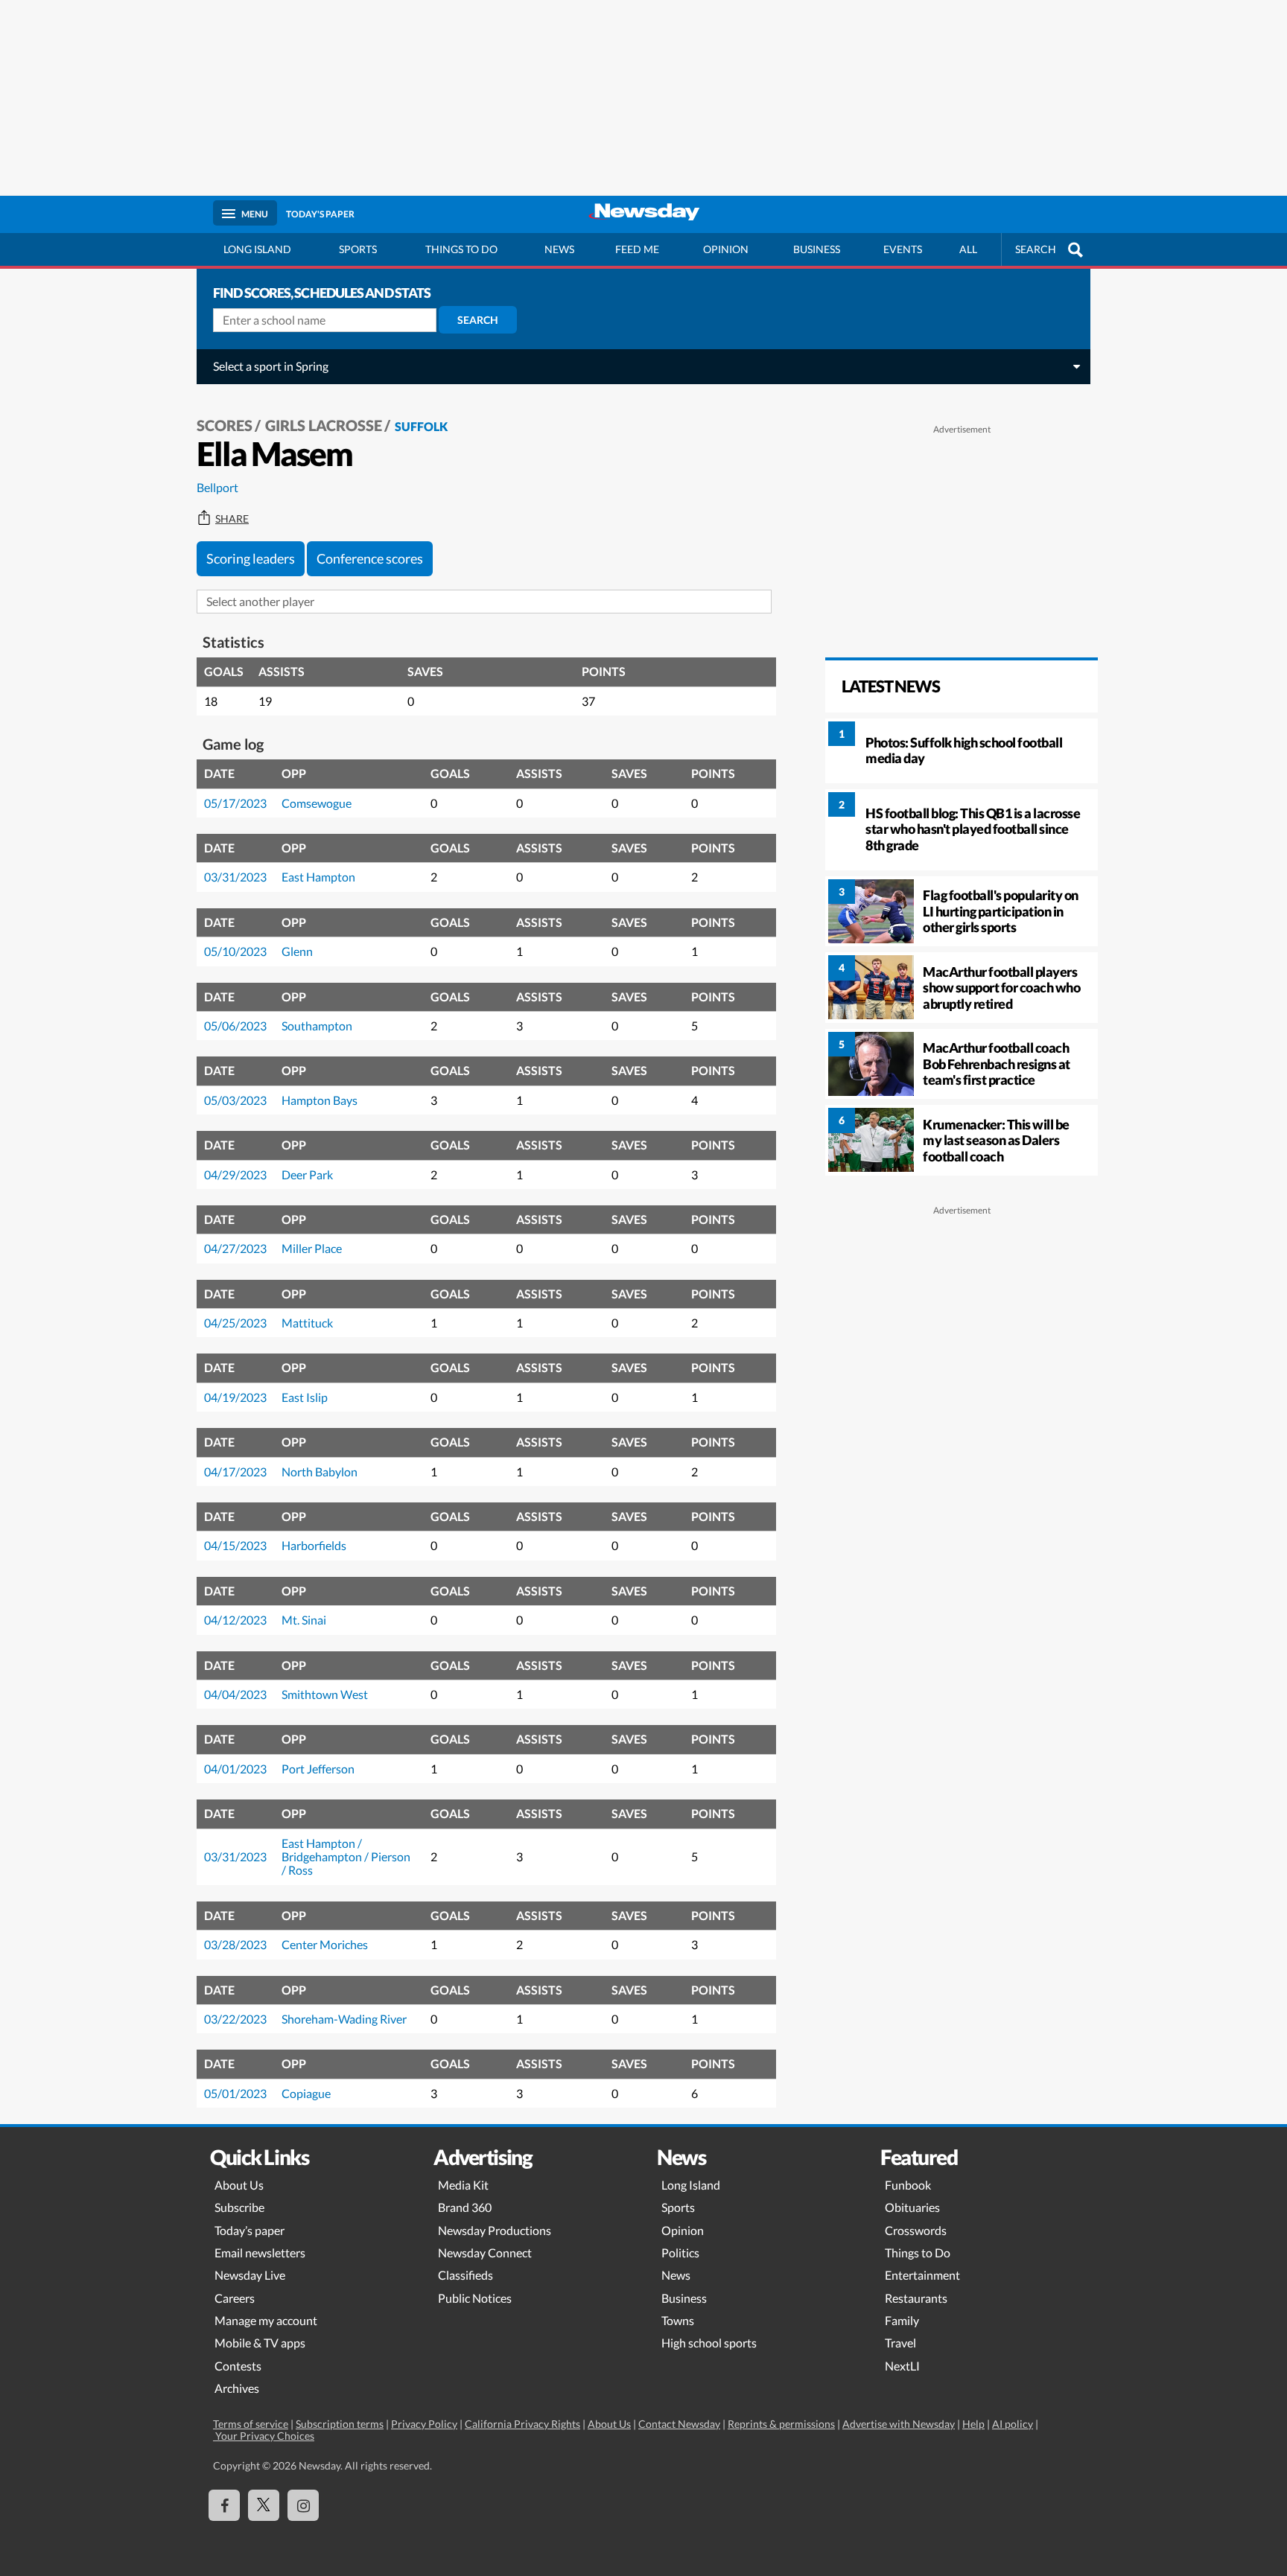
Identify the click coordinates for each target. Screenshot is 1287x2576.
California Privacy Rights (522, 2424)
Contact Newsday (679, 2424)
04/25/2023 (235, 1323)
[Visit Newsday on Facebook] (224, 2505)
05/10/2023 (235, 951)
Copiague (306, 2093)
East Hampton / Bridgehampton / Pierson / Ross (346, 1857)
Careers (235, 2298)
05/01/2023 (235, 2093)
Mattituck (307, 1323)
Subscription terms (340, 2424)
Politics (680, 2253)
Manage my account (266, 2320)
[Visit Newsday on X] (264, 2505)
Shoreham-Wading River (344, 2019)
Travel (900, 2343)
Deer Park (307, 1174)
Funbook (908, 2185)
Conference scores (370, 558)
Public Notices (475, 2298)
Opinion (726, 249)
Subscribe (239, 2207)
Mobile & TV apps (260, 2343)
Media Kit (463, 2185)
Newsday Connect (485, 2253)
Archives (237, 2388)
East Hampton (318, 877)
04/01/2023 (235, 1769)
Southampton (317, 1026)
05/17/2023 (235, 803)
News (559, 249)
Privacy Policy (424, 2424)
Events (903, 249)
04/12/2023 (235, 1620)
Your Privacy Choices (264, 2436)
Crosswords (916, 2230)
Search (478, 320)
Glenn (297, 951)
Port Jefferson (318, 1769)
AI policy (1013, 2424)
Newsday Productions (495, 2230)
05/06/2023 (235, 1026)
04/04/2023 (235, 1694)
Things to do (461, 249)
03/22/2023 (235, 2019)
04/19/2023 (235, 1397)
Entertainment (922, 2275)
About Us (239, 2185)
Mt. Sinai (304, 1620)
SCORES (225, 425)
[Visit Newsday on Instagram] (303, 2505)
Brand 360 (465, 2207)
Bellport (217, 487)
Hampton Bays (320, 1100)
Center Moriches (325, 1944)
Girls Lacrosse (324, 425)
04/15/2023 (235, 1545)
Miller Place (312, 1248)
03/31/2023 (235, 877)
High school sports (709, 2343)
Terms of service (251, 2424)
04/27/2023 (235, 1248)
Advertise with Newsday (899, 2424)
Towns (678, 2320)
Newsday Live (250, 2275)
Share (232, 519)
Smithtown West (325, 1694)
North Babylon (320, 1472)
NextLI (902, 2366)
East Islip (305, 1397)
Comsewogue (317, 803)
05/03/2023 (235, 1100)
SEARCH (1036, 249)
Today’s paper (250, 2230)
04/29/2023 (235, 1174)
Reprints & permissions (781, 2424)
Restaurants (916, 2298)
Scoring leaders (251, 558)
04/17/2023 (235, 1472)
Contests (238, 2366)
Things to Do (918, 2253)
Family (902, 2320)
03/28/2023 (235, 1944)
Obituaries (912, 2207)
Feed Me (637, 249)
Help (973, 2424)
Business (817, 249)
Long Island (257, 249)
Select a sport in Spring (271, 366)
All (968, 249)
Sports (358, 249)
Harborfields (314, 1545)
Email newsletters (260, 2253)
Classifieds (465, 2275)
